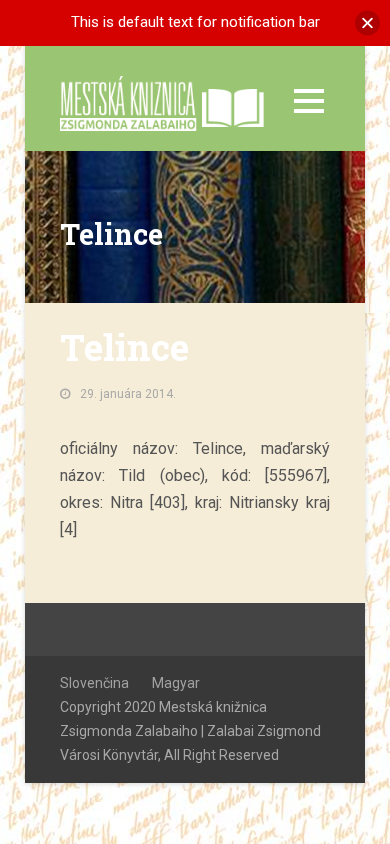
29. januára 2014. (128, 394)
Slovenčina (94, 683)
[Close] (367, 22)
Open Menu (308, 100)
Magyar (176, 683)
